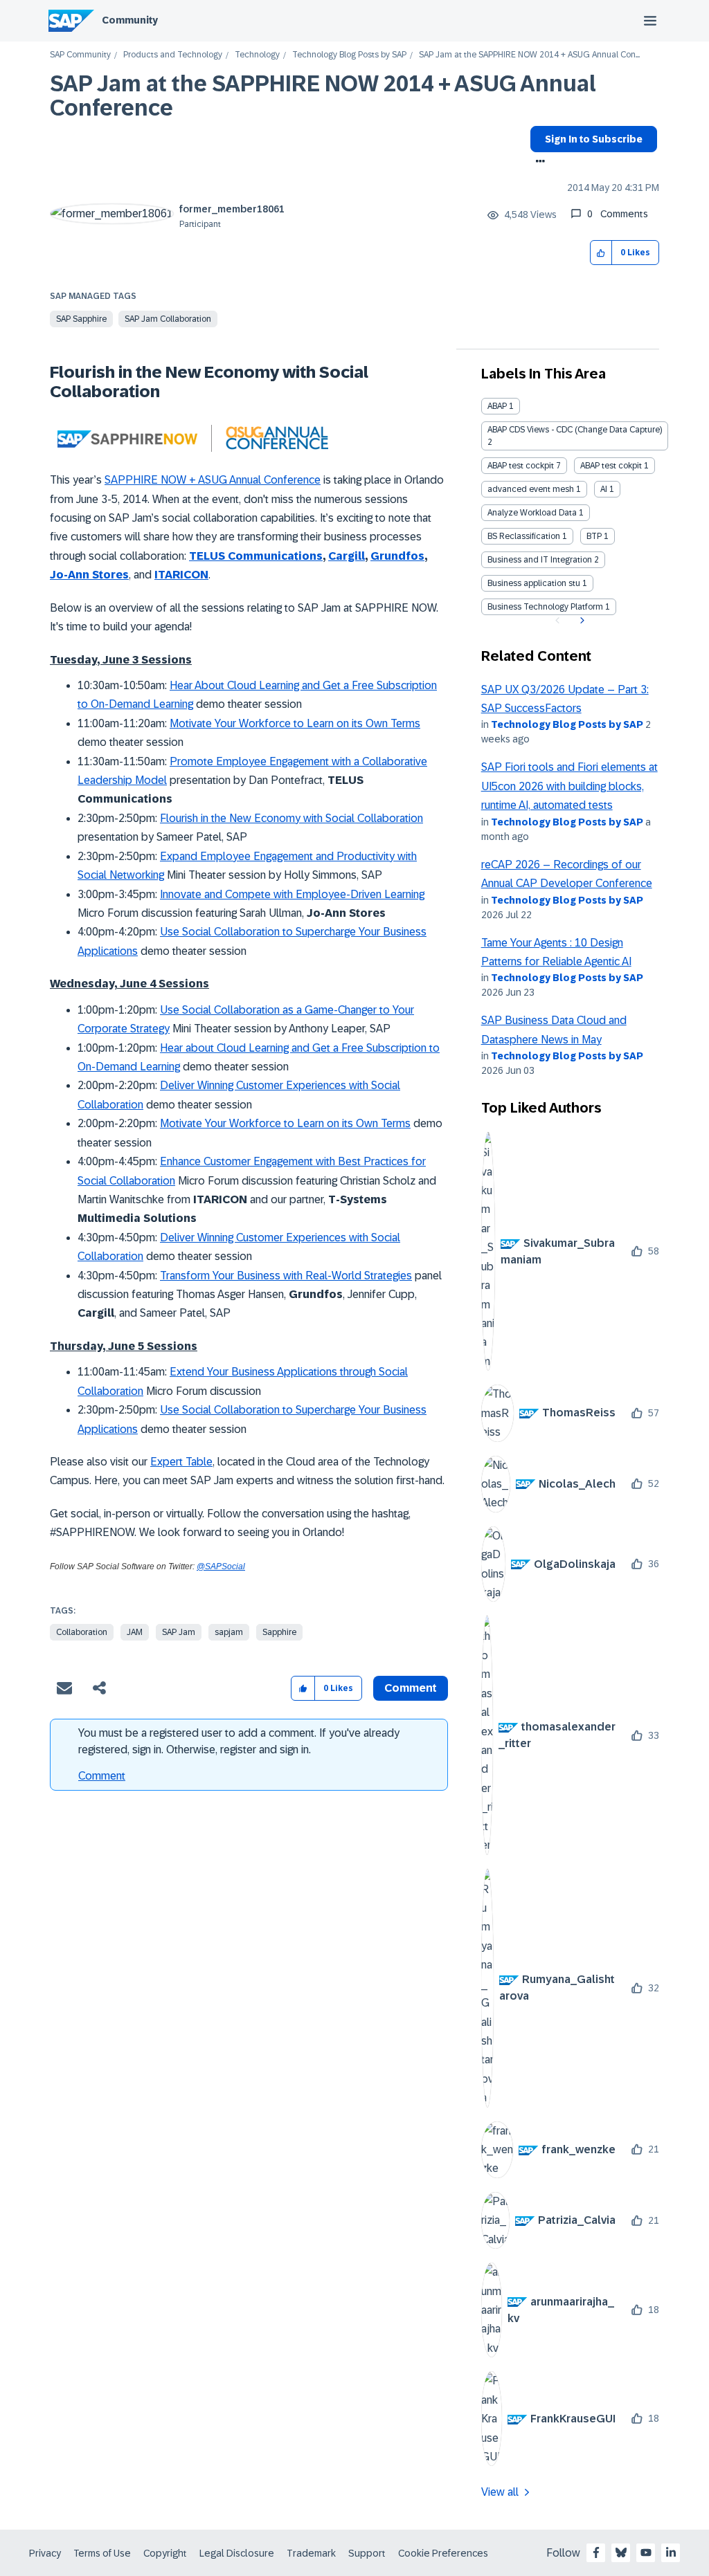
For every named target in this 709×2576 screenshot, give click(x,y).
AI (604, 489)
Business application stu (534, 583)
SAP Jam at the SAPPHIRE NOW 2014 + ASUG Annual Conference (323, 96)
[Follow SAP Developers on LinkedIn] (671, 2552)
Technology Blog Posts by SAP (349, 55)
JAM (135, 1632)
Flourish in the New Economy (230, 818)
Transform (185, 1276)
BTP (594, 536)
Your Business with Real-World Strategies (311, 1276)
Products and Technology (173, 55)
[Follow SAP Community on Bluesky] (621, 2552)
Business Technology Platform (545, 607)
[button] (601, 253)
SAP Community (80, 55)
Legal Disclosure (237, 2553)
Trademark (311, 2553)
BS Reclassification (524, 536)
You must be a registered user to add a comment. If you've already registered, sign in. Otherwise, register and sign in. (239, 1741)
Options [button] (538, 163)
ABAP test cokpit (611, 466)
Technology (257, 55)
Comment (102, 1776)
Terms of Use (102, 2553)
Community (130, 20)
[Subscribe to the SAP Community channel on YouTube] (646, 2552)
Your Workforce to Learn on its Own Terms (316, 723)
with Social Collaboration (362, 818)
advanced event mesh (531, 489)
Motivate (191, 723)
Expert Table (181, 1462)
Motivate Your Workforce (221, 1123)
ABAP (497, 406)
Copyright (165, 2553)
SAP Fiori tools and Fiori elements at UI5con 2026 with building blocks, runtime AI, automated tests (569, 786)
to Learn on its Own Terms (346, 1123)
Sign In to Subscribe (594, 139)
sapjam (229, 1632)
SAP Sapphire (81, 319)
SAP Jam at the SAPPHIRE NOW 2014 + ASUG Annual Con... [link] (529, 55)
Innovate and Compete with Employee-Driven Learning (292, 894)
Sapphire (279, 1632)
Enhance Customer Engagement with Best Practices (284, 1161)
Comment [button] (411, 1688)
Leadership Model (122, 780)
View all (500, 2492)
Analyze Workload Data (532, 513)
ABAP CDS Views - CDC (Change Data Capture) (575, 430)
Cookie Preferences (443, 2553)
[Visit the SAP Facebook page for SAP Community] (596, 2552)
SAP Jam (179, 1632)
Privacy (45, 2553)
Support (367, 2553)
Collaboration (82, 1632)
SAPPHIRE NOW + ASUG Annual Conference (213, 480)
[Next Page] (581, 621)
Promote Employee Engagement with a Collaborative (298, 761)
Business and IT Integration (540, 560)
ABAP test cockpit (521, 466)
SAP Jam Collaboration (168, 319)
